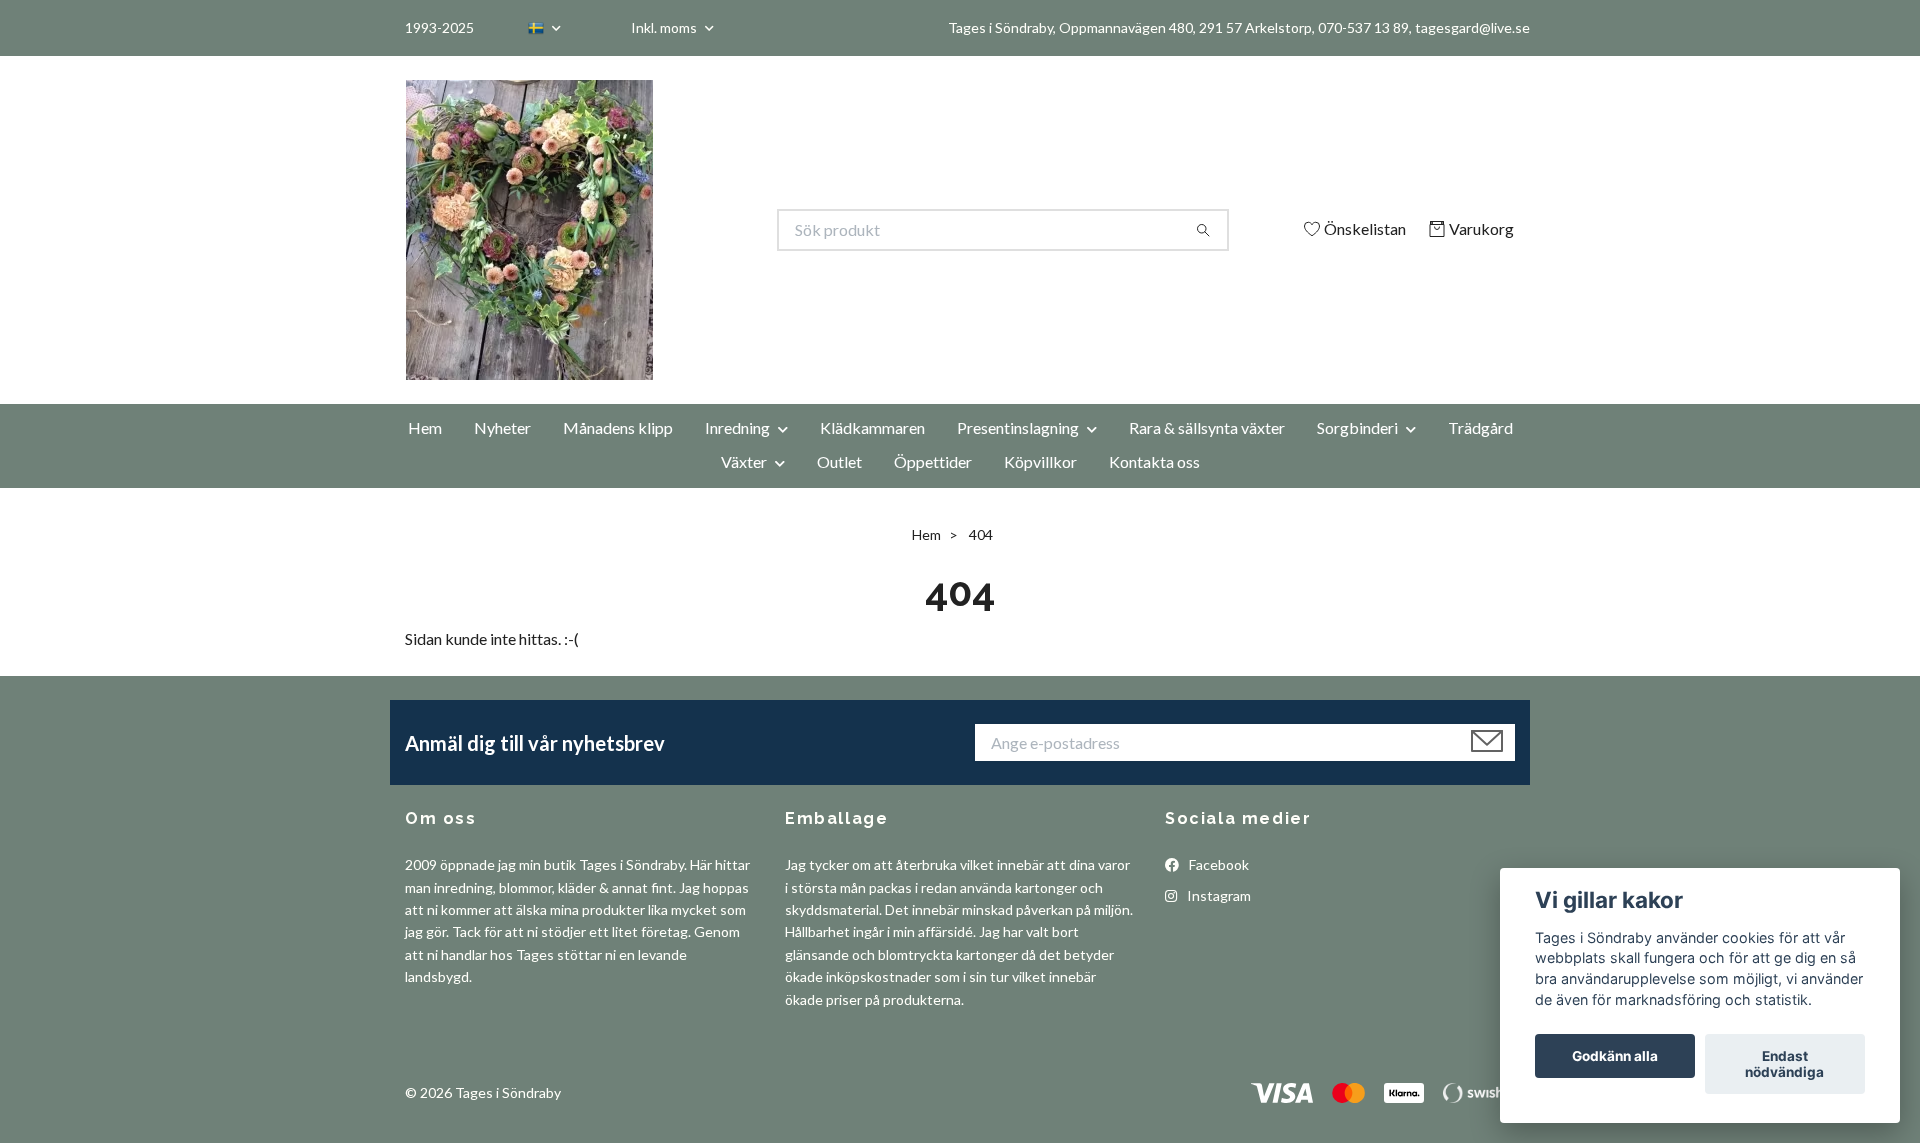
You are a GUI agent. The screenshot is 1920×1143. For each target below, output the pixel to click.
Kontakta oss (1154, 461)
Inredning (737, 427)
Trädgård (1480, 427)
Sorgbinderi (1357, 427)
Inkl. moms (665, 27)
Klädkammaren (872, 427)
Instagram (1217, 895)
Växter (744, 461)
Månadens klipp (618, 427)
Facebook (1217, 864)
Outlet (839, 461)
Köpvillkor (1040, 461)
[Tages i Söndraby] (683, 230)
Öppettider (933, 461)
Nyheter (502, 427)
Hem (425, 427)
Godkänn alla (1615, 1056)
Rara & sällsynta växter (1207, 427)
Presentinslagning (1018, 427)
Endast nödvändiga (1784, 1064)
